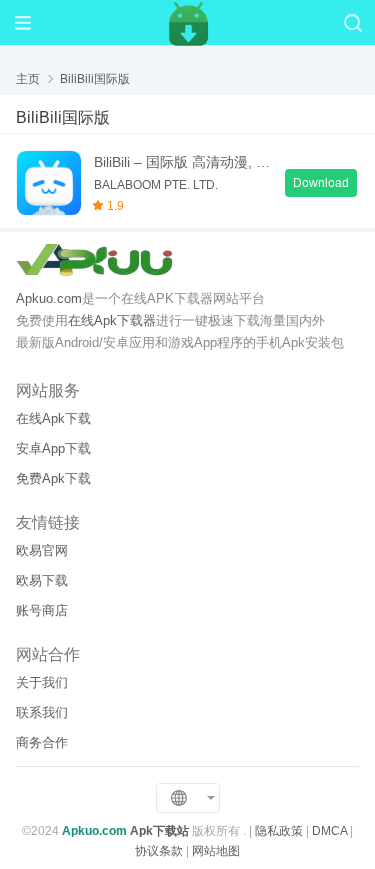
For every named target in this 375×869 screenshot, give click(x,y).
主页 (28, 79)
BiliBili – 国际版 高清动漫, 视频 (183, 162)
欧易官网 (42, 550)
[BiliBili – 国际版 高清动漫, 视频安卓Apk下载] (49, 183)
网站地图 (216, 851)
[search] (352, 22)
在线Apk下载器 (112, 320)
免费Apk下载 (53, 478)
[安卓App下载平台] (188, 22)
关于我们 (42, 682)
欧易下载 (42, 580)
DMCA (329, 831)
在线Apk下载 (53, 418)
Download (321, 183)
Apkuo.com (49, 298)
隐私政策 (279, 831)
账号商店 (42, 610)
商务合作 (42, 742)
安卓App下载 (53, 448)
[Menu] (22, 22)
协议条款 (159, 851)
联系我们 (42, 712)
